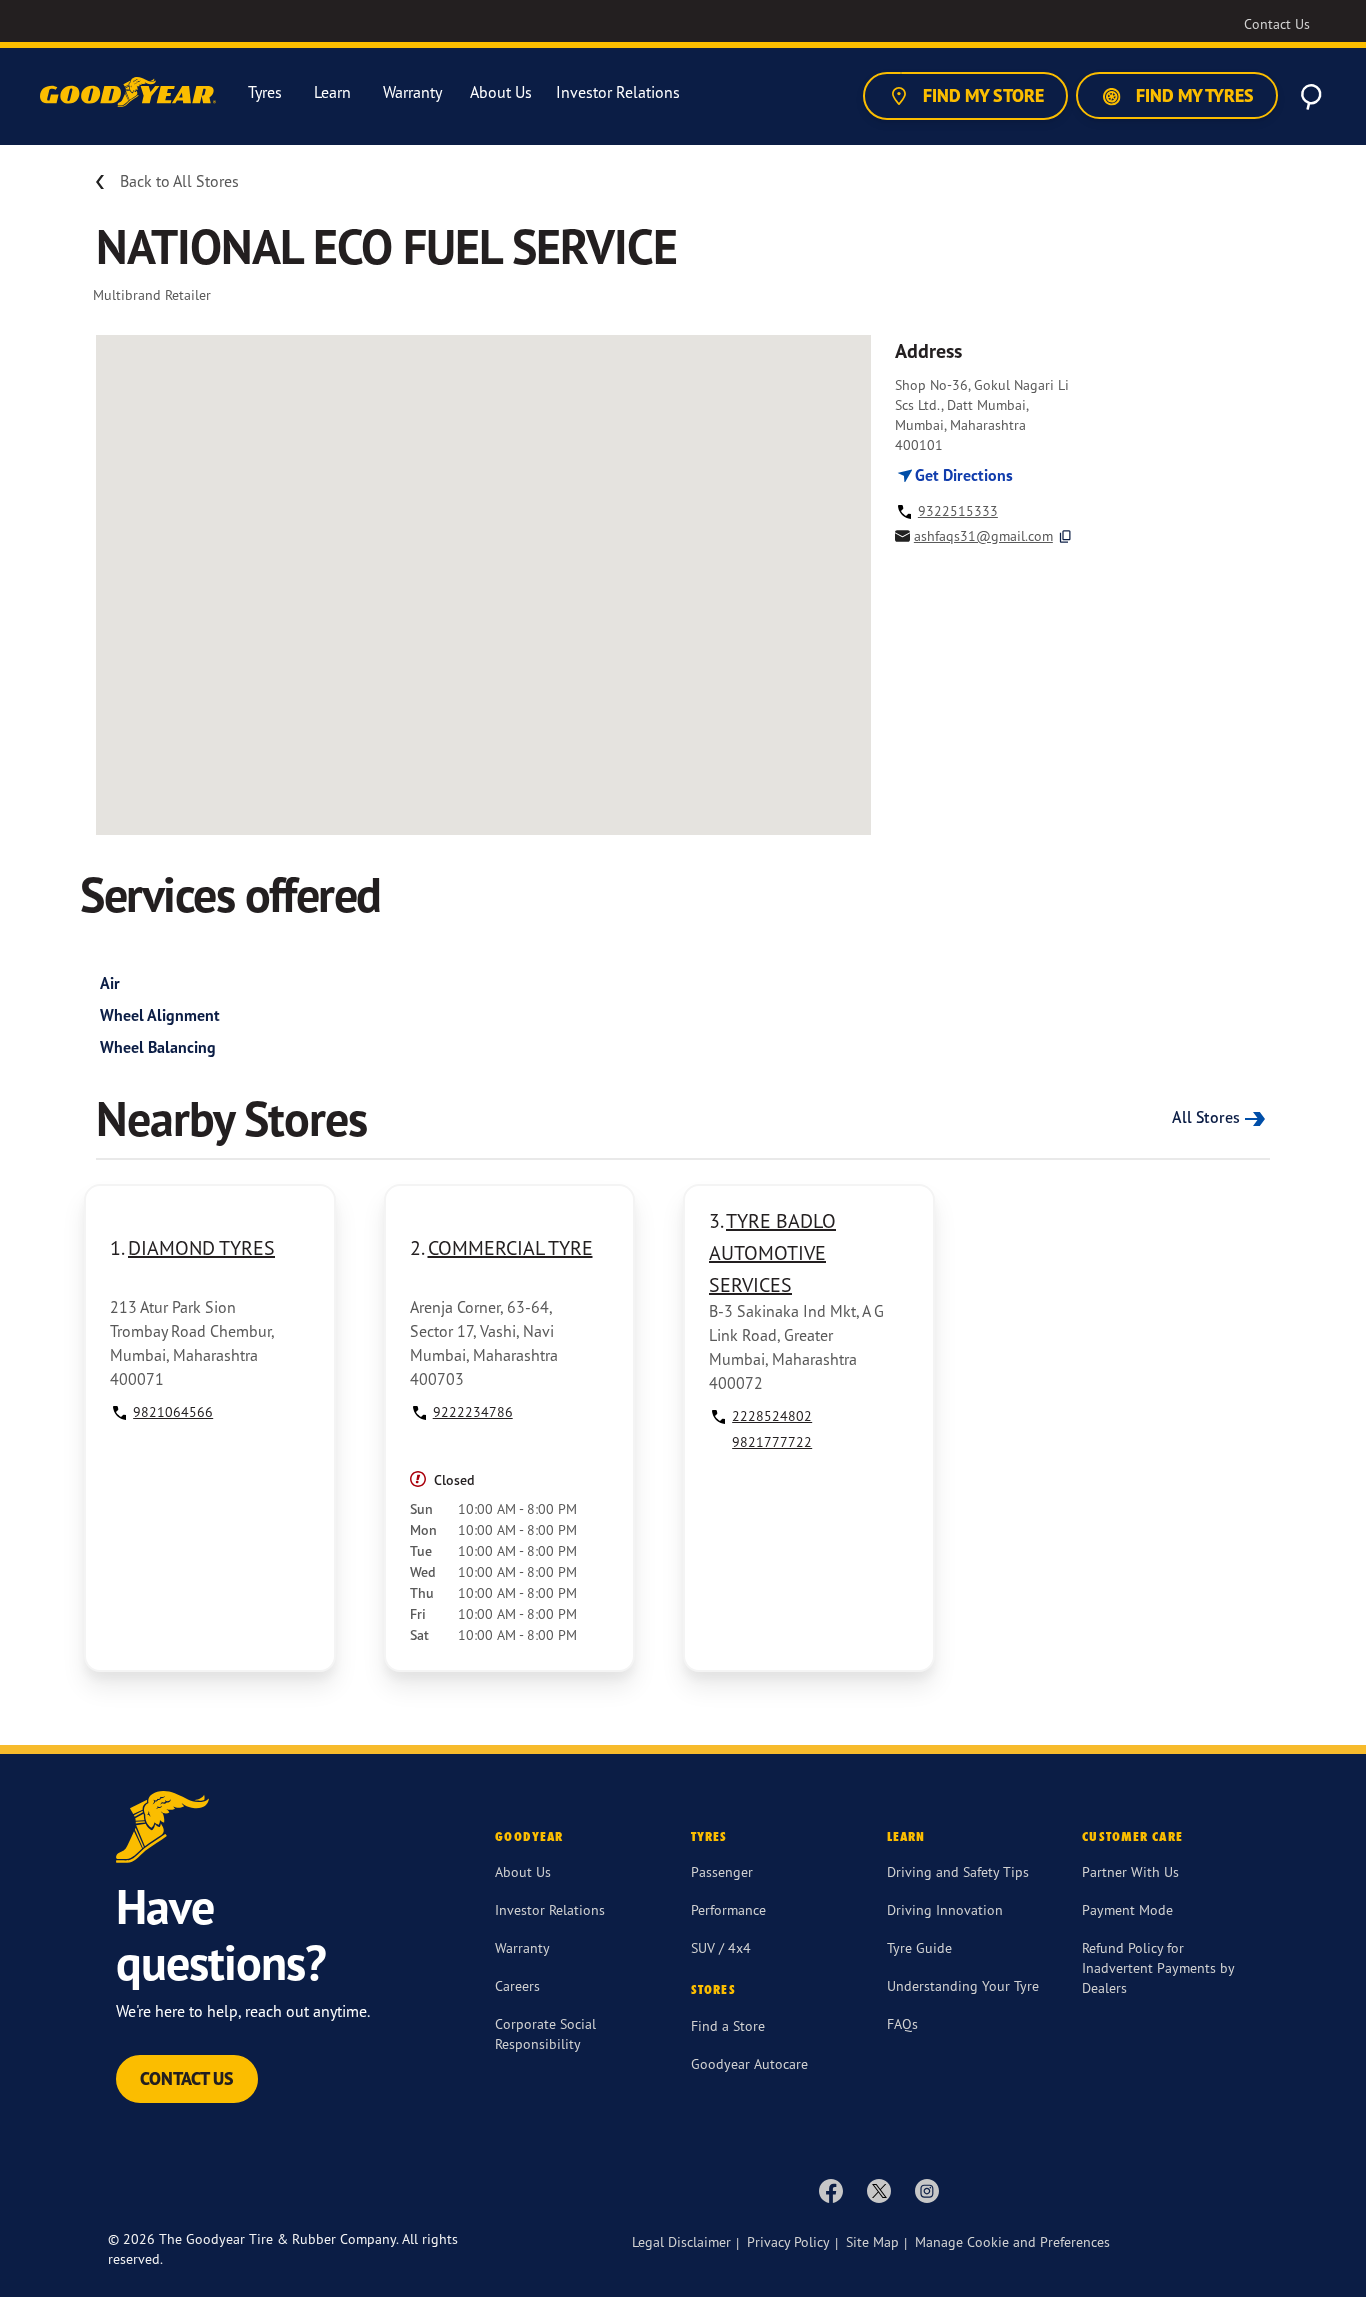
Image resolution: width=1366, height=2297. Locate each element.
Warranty (522, 1947)
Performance (728, 1909)
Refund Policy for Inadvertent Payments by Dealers (1158, 1967)
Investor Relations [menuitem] (618, 92)
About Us (523, 1871)
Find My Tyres (1193, 95)
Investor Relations (550, 1909)
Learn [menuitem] (332, 92)
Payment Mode (1127, 1909)
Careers (517, 1985)
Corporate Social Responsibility (545, 2033)
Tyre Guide (919, 1947)
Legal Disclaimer (681, 2241)
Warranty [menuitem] (412, 92)
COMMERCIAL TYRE (510, 1247)
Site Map (872, 2241)
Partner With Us (1130, 1871)
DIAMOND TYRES (201, 1247)
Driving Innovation (945, 1909)
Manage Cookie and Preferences (1012, 2241)
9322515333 (958, 510)
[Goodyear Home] (130, 93)
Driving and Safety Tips (958, 1871)
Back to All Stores (179, 181)
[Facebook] (831, 2190)
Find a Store (728, 2025)
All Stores (1206, 1117)
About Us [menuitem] (501, 92)
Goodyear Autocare (749, 2063)
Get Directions (962, 475)
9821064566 (173, 1411)
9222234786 (473, 1411)
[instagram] (927, 2190)
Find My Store (981, 95)
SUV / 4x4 (721, 1947)
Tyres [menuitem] (265, 92)
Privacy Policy (788, 2241)
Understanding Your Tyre (963, 1985)
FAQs (902, 2023)
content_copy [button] (1065, 536)
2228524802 (772, 1415)
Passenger (722, 1871)
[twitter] (879, 2190)
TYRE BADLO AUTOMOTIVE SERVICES (772, 1252)
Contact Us (187, 2078)
